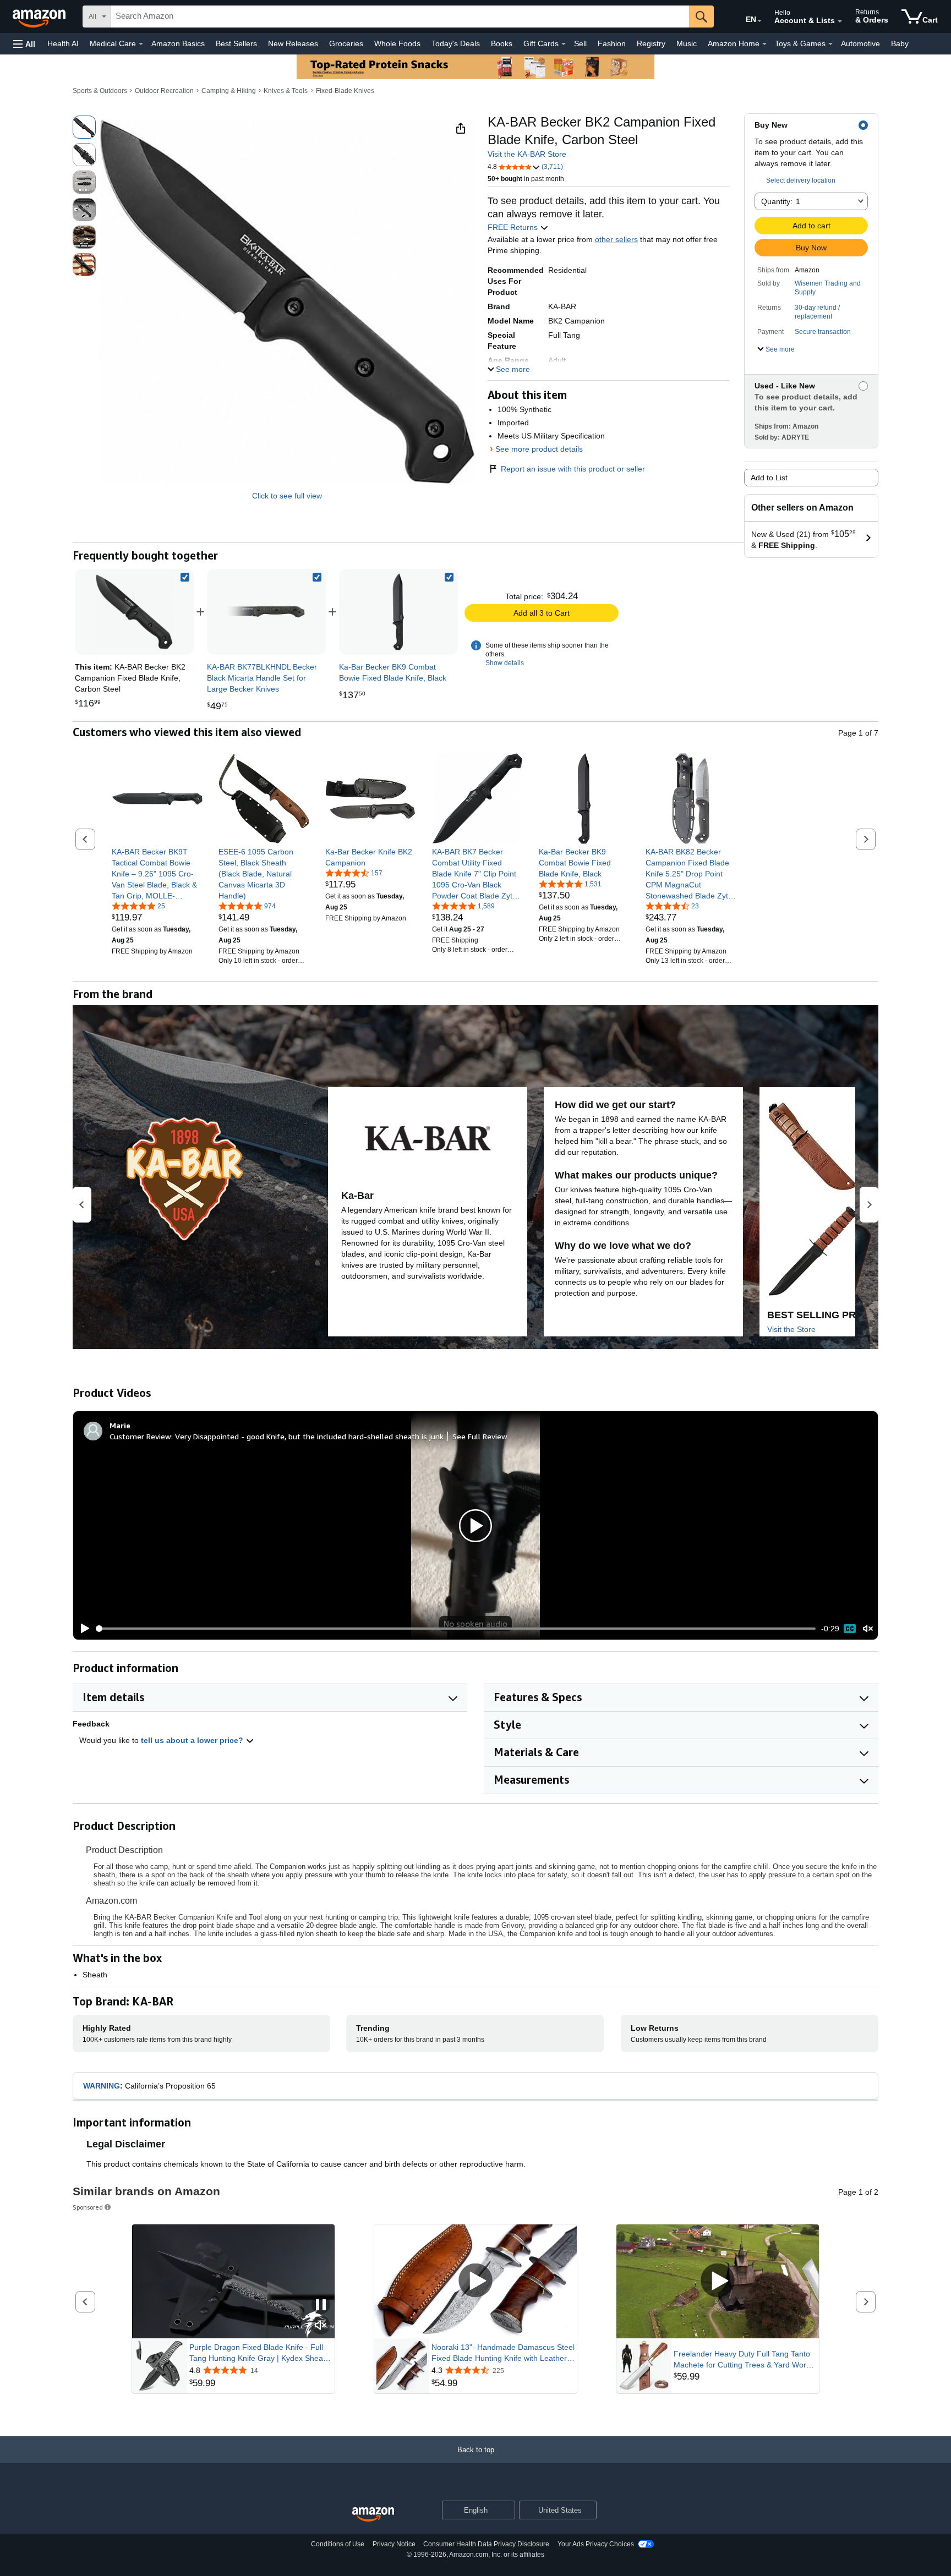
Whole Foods (397, 43)
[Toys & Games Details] (830, 44)
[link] (266, 612)
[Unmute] (868, 1629)
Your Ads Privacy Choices (596, 2544)
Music (687, 43)
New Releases (293, 43)
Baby (900, 43)
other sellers (616, 239)
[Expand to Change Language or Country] (759, 21)
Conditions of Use (338, 2544)
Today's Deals (456, 43)
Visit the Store (791, 1329)
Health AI (63, 43)
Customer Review (140, 1436)
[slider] (456, 1629)
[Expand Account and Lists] (840, 21)
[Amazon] (40, 17)
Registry (651, 43)
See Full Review (480, 1436)
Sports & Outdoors (100, 91)
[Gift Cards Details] (564, 44)
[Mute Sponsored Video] (321, 2326)
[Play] (82, 1629)
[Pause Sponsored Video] (321, 2306)
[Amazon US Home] (373, 2515)
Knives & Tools (286, 91)
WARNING (102, 2086)
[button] (24, 44)
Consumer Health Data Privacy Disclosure (486, 2544)
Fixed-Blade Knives (345, 91)
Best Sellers (236, 43)
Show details (505, 663)
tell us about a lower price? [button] (193, 1740)
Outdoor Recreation (164, 91)
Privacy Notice (394, 2544)
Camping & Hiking (229, 91)
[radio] (84, 127)
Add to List (769, 478)
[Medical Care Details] (141, 44)
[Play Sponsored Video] (475, 2281)
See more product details (539, 449)
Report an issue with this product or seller (573, 469)
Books (502, 43)
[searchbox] (400, 17)
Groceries (346, 43)
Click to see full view (287, 496)
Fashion (612, 43)
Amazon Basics (178, 43)
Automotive (860, 43)
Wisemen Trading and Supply (828, 288)
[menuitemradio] (850, 1629)
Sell (580, 43)
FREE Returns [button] (514, 227)
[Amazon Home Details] (764, 44)
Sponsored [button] (88, 2207)
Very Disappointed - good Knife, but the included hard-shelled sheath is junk (309, 1436)
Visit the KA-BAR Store (527, 154)
